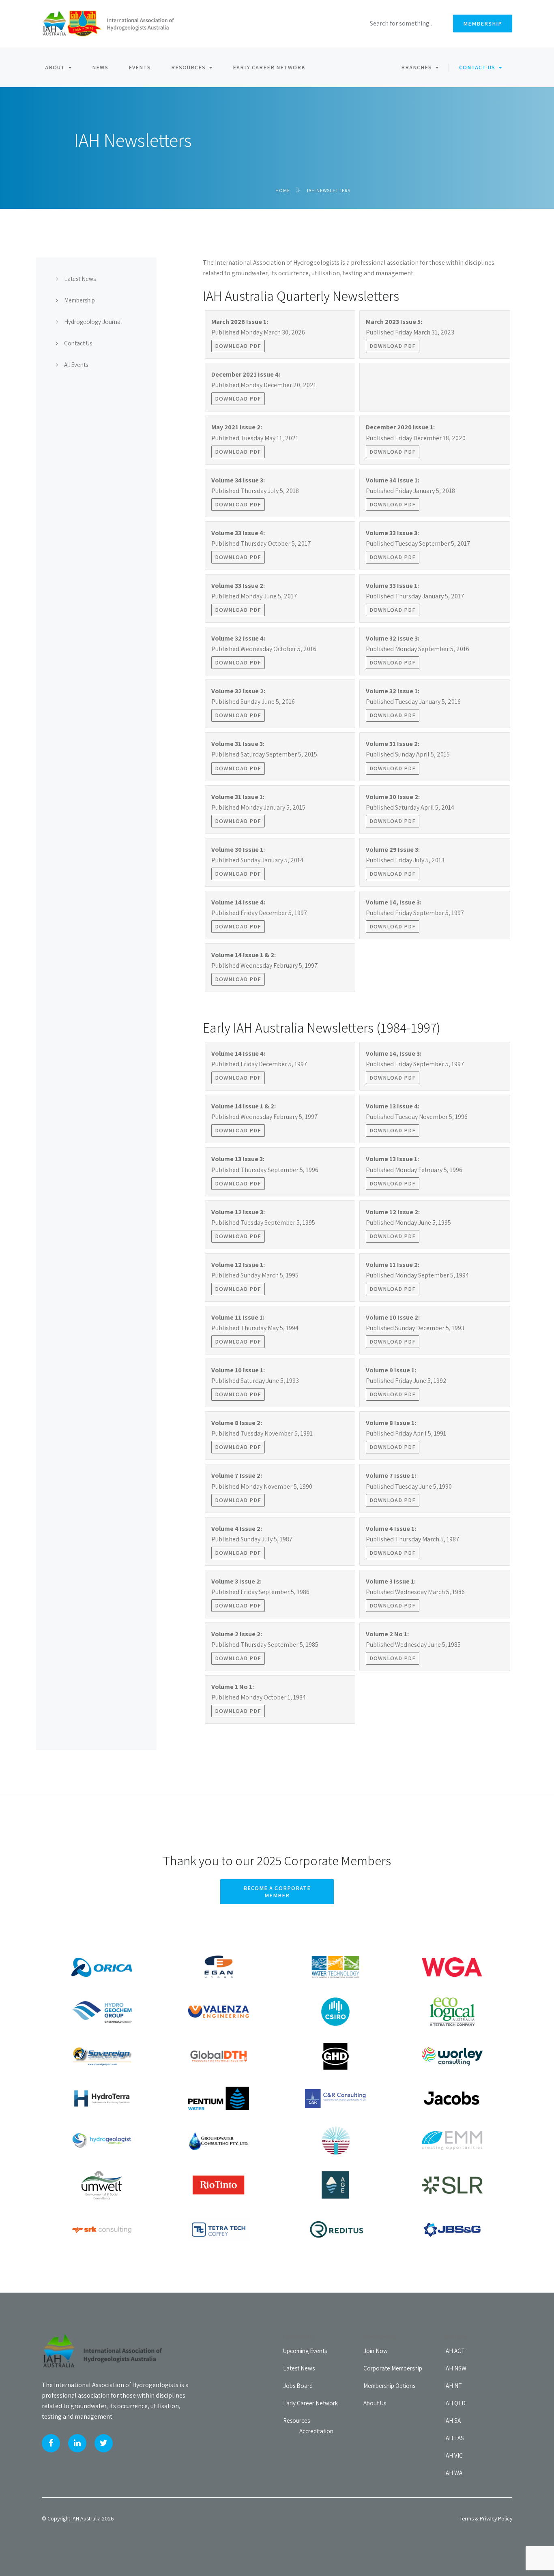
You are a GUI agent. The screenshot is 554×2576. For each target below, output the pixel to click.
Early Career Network (269, 67)
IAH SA (452, 2421)
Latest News (80, 279)
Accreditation (316, 2431)
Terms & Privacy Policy (486, 2518)
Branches (417, 67)
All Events (76, 365)
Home (283, 190)
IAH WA (453, 2473)
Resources (188, 67)
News (100, 67)
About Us (375, 2403)
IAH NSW (455, 2368)
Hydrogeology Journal (93, 322)
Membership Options (389, 2386)
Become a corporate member (277, 1892)
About (55, 67)
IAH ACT (454, 2351)
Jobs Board (298, 2386)
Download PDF (238, 346)
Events (140, 67)
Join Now (376, 2351)
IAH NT (453, 2386)
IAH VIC (453, 2455)
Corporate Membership (393, 2368)
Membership (79, 300)
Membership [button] (483, 24)
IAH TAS (454, 2438)
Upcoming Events (305, 2351)
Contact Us (477, 67)
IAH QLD (455, 2403)
